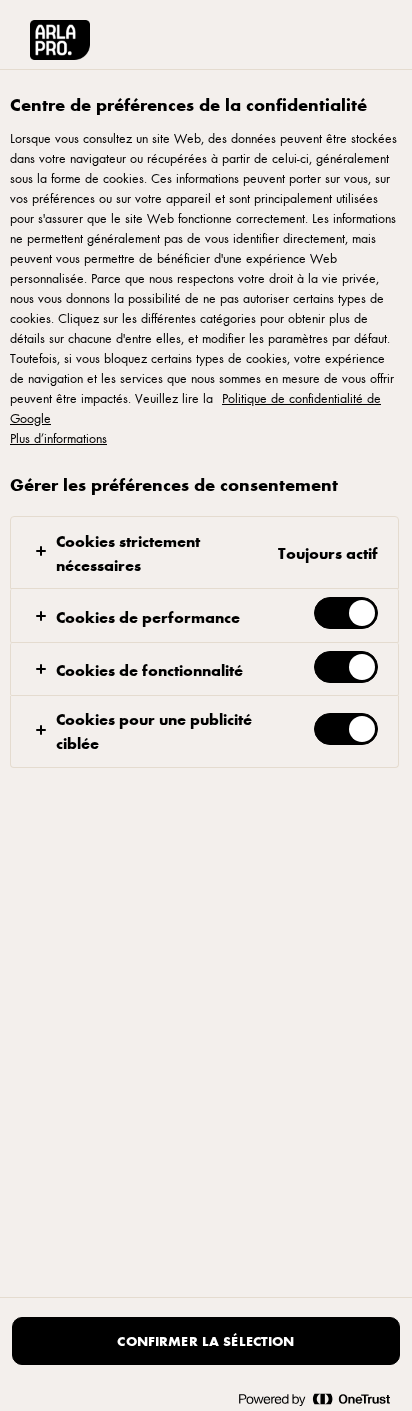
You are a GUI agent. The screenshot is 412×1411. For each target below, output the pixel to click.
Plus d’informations (58, 438)
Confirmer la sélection (205, 1340)
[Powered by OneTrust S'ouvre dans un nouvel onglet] (314, 1398)
